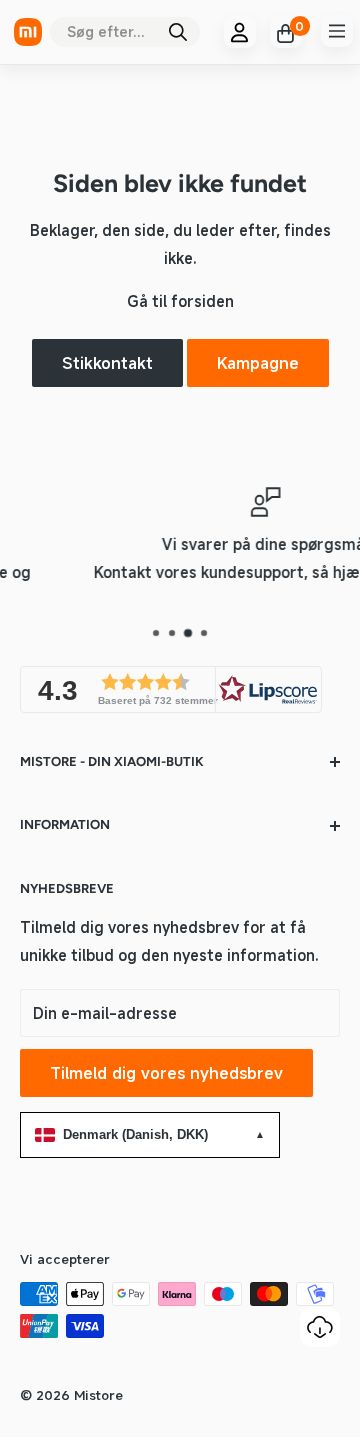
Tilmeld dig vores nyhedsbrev (166, 1073)
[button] (171, 689)
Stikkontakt (107, 363)
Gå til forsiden (180, 301)
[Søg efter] (178, 32)
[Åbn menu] (337, 31)
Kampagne (258, 363)
